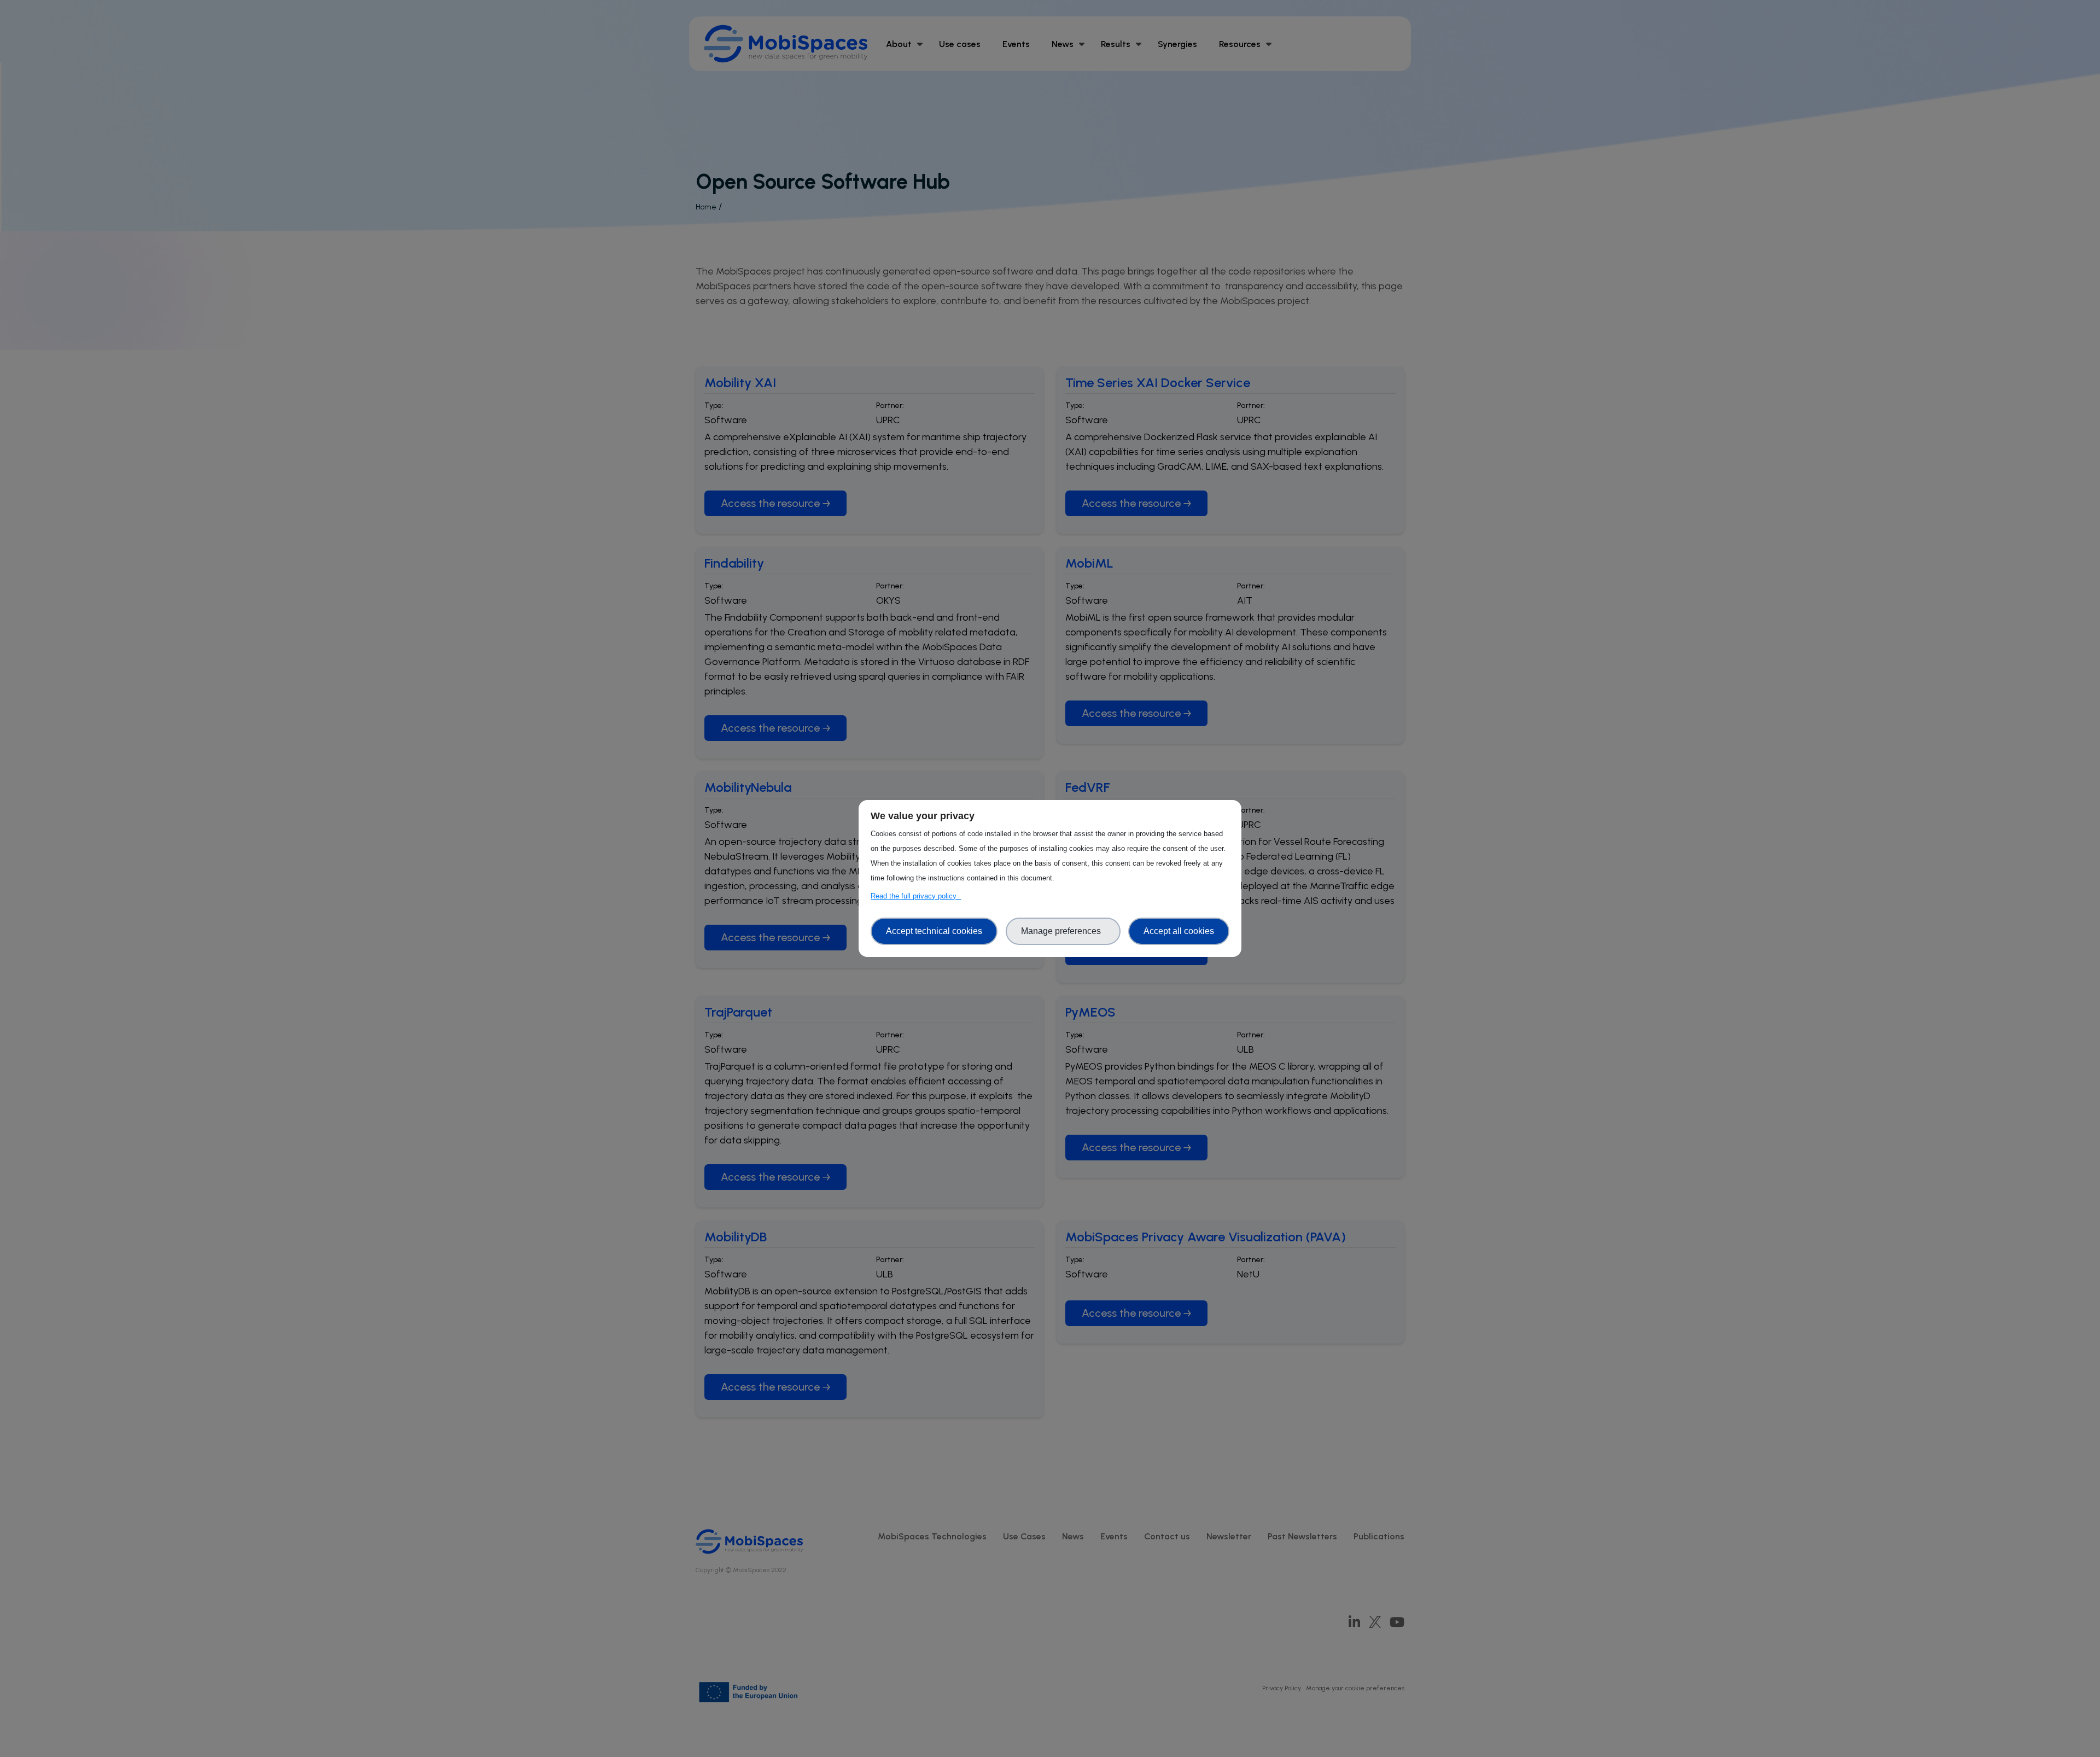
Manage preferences (1063, 931)
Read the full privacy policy (916, 896)
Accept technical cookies (934, 931)
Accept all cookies (1179, 931)
